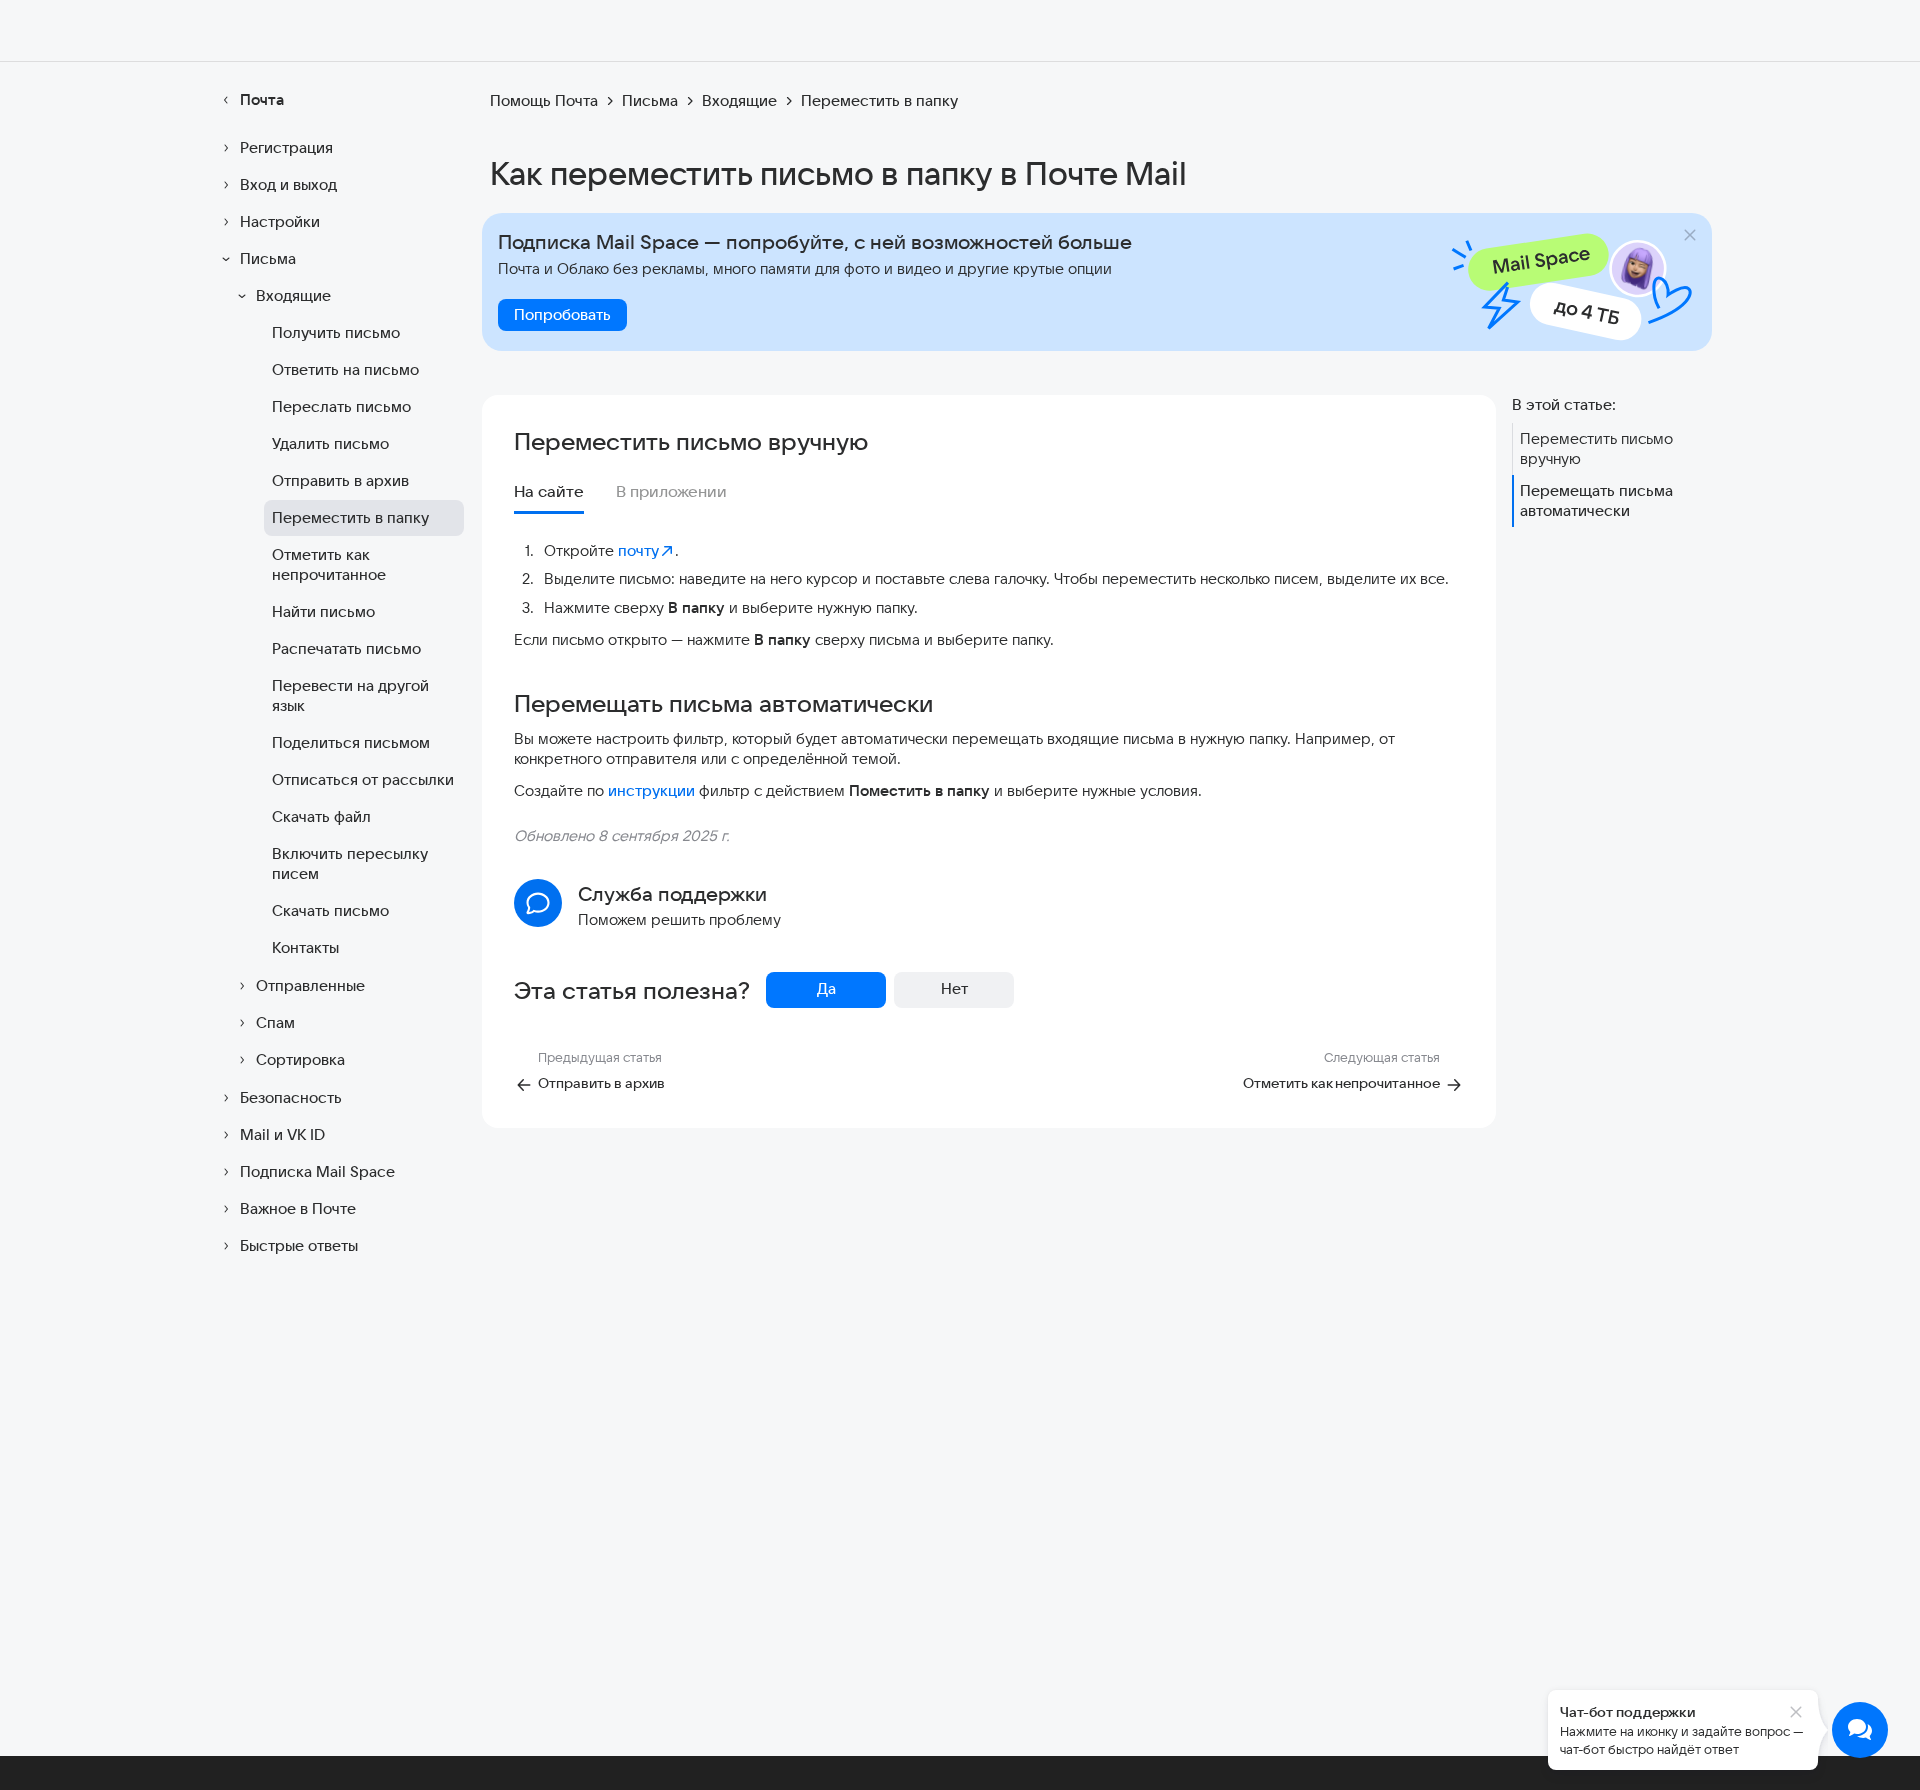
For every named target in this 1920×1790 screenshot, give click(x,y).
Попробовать (562, 314)
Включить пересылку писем (350, 863)
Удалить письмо (330, 443)
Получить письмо (336, 332)
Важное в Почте (298, 1208)
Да (826, 988)
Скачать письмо (330, 910)
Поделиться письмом (351, 742)
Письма (268, 258)
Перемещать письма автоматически (1596, 500)
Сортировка (300, 1059)
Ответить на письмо (345, 369)
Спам (275, 1022)
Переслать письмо (341, 406)
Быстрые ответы (299, 1245)
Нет (954, 988)
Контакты (305, 947)
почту (638, 550)
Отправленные (310, 985)
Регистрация (286, 147)
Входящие (293, 295)
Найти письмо (323, 611)
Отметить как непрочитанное (329, 564)
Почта (262, 99)
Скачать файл (321, 816)
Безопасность (291, 1097)
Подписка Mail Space (317, 1171)
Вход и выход (288, 184)
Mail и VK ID (282, 1134)
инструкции (651, 790)
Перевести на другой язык (350, 695)
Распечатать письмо (346, 648)
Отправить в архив (340, 480)
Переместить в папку (350, 517)
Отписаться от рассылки (363, 779)
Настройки (280, 221)
